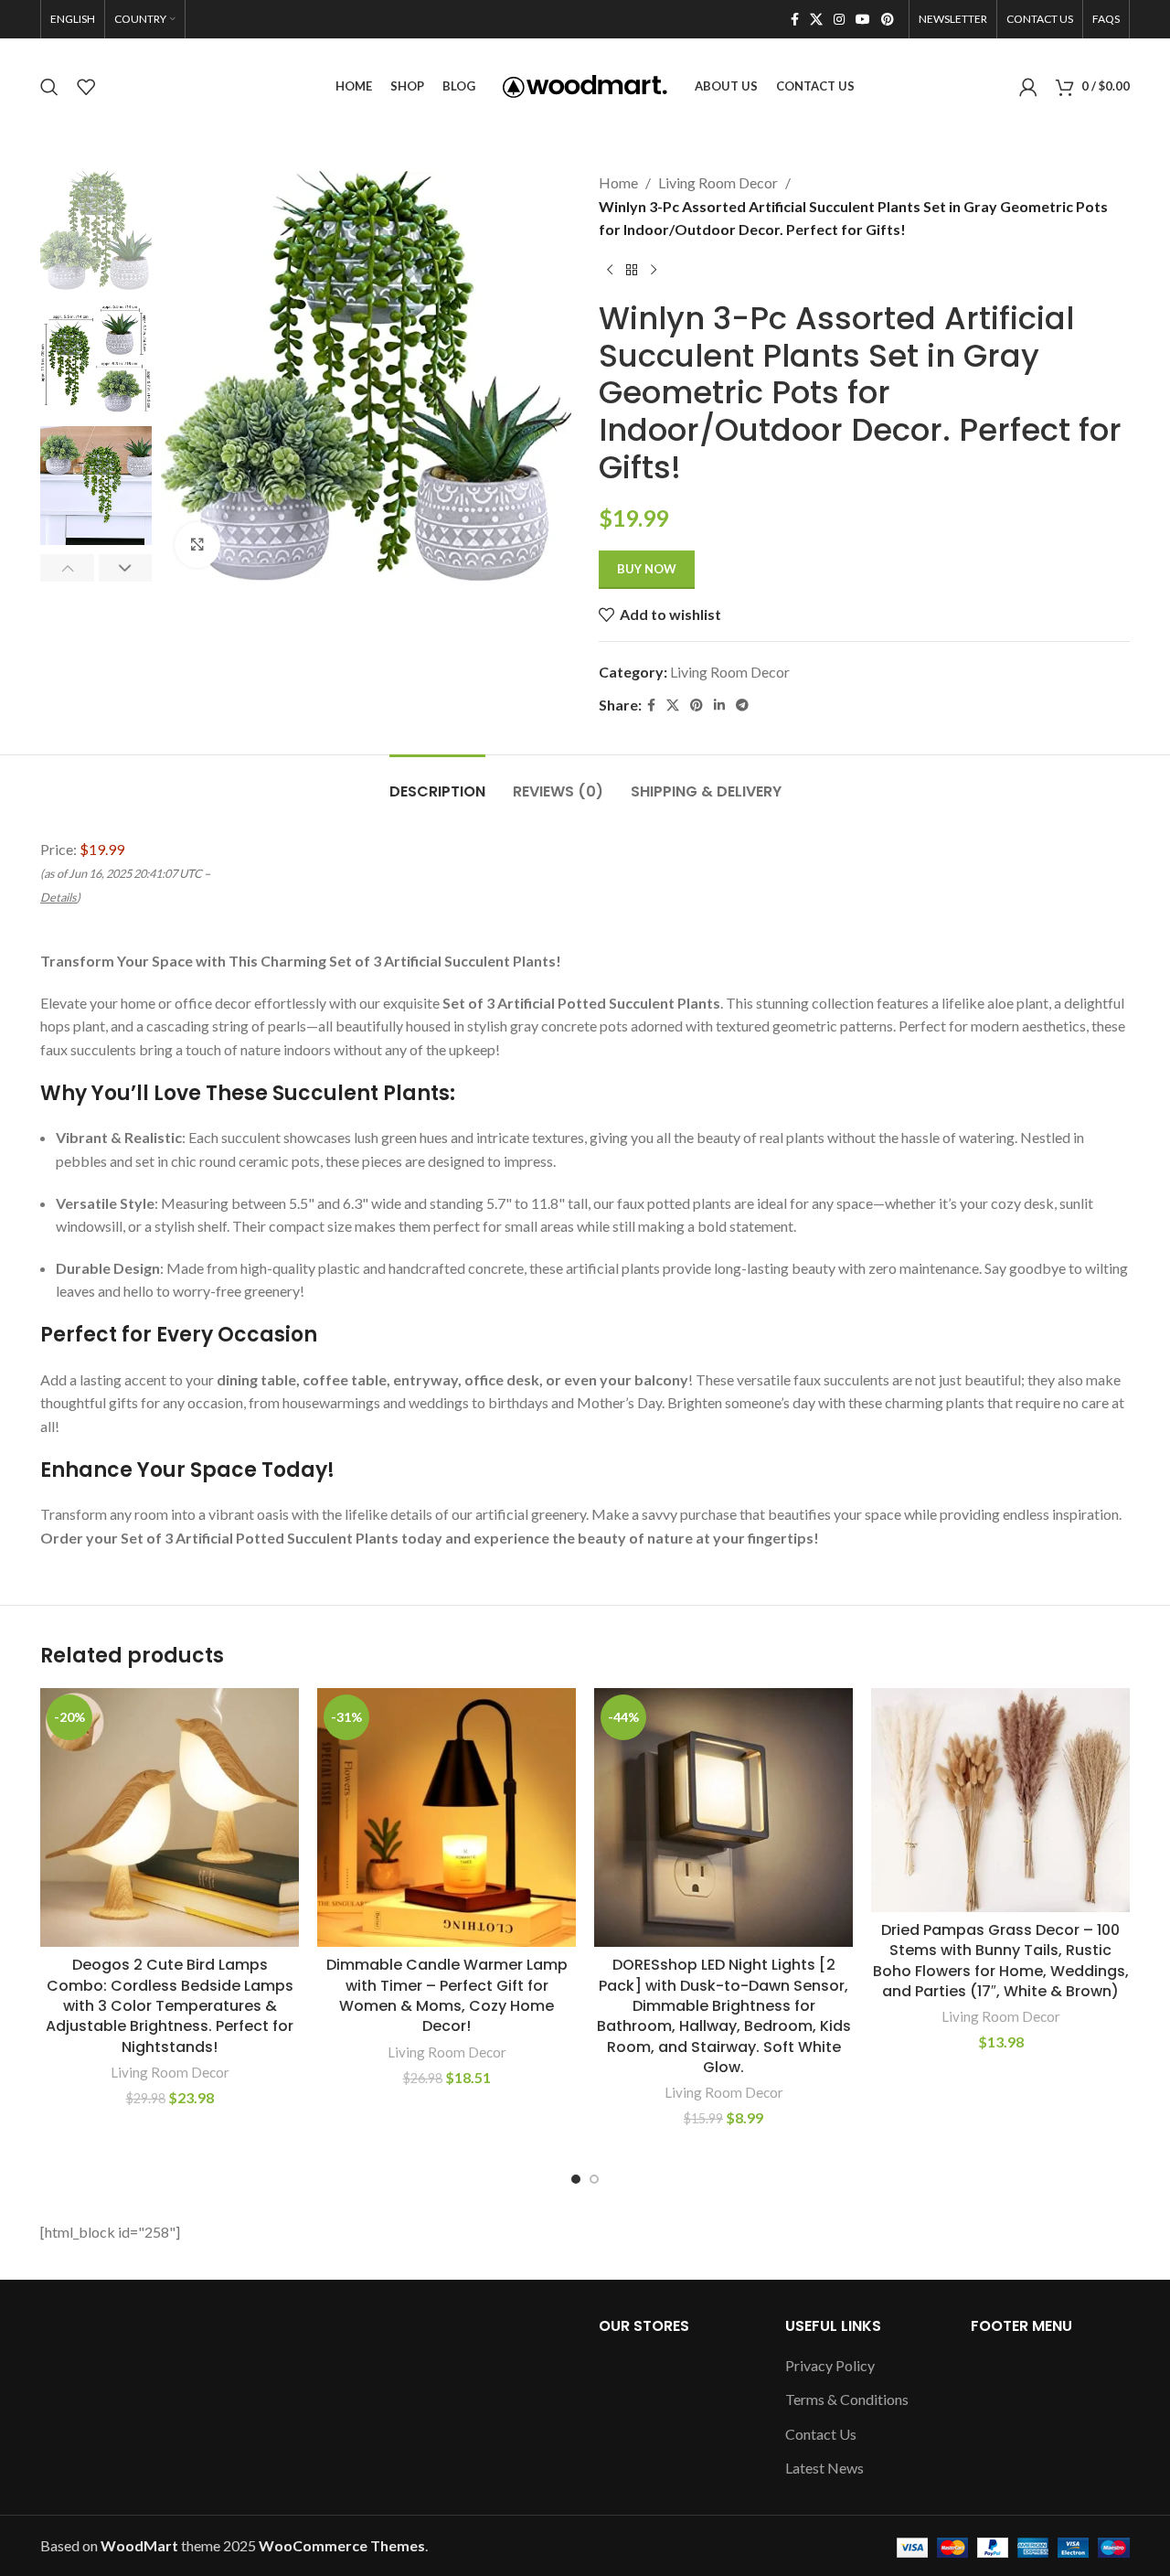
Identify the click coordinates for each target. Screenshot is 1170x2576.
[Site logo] (585, 85)
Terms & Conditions (847, 2399)
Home (618, 182)
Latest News (824, 2468)
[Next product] (654, 271)
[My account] (1028, 87)
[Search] (49, 87)
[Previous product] (610, 271)
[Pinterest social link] (888, 20)
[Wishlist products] (86, 87)
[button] (67, 568)
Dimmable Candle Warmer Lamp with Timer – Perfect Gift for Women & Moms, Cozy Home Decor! (447, 1995)
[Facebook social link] (795, 20)
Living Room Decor (718, 182)
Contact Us (821, 2434)
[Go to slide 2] (594, 2179)
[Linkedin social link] (719, 705)
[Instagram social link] (839, 20)
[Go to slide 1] (576, 2179)
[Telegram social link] (742, 705)
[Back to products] (632, 271)
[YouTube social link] (863, 20)
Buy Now (647, 569)
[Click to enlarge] (197, 545)
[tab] (437, 782)
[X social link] (816, 20)
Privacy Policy (830, 2365)
